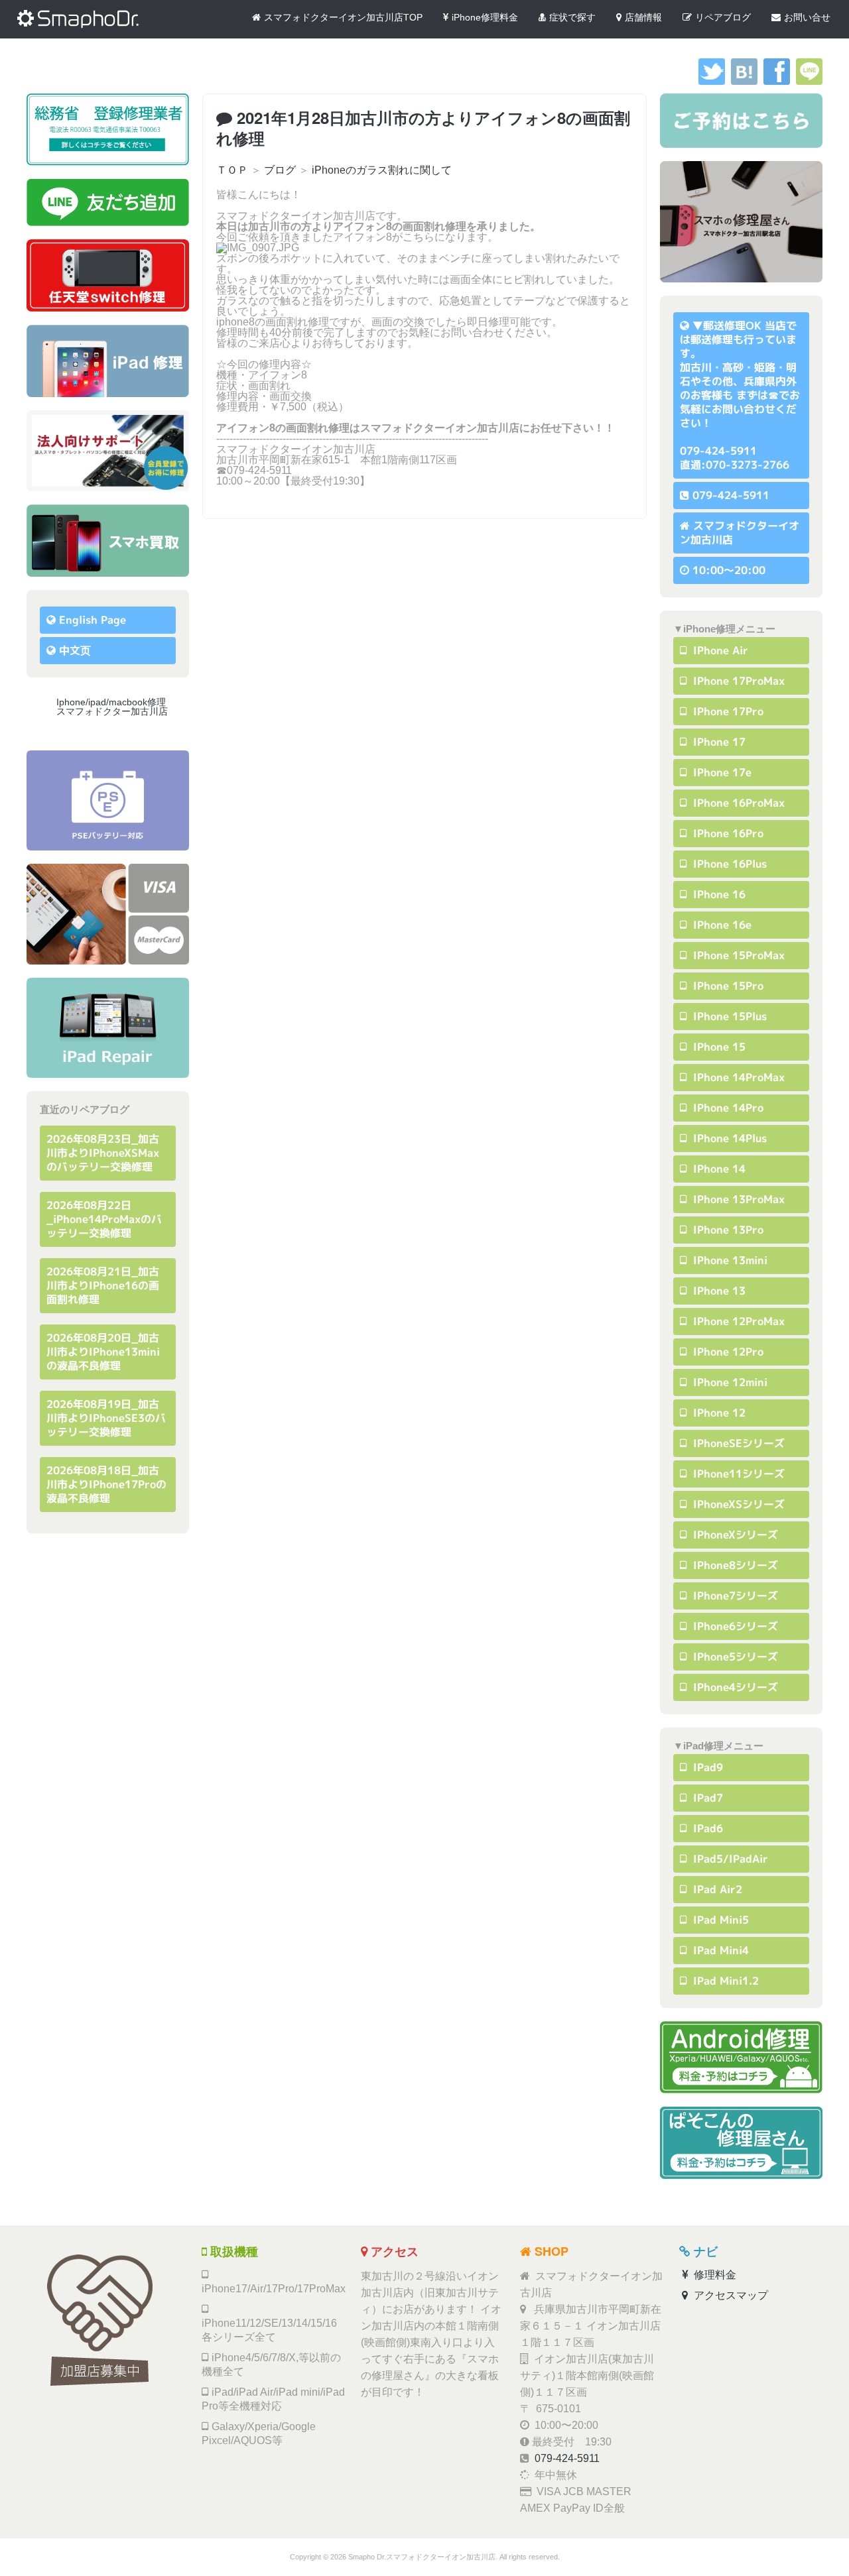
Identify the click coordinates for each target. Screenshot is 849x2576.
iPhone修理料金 (485, 17)
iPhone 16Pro (727, 833)
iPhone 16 (718, 894)
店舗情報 (643, 17)
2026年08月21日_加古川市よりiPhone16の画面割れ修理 (103, 1285)
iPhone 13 (718, 1291)
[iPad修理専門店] (108, 1028)
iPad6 (706, 1828)
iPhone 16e (721, 925)
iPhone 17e (721, 772)
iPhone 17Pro (727, 711)
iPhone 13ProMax (737, 1199)
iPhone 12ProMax (737, 1321)
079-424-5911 (731, 495)
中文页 (75, 650)
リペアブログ (723, 17)
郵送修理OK (732, 325)
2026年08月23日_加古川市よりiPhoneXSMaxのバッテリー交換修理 (103, 1153)
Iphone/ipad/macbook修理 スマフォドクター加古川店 (116, 707)
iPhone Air (719, 650)
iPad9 (706, 1767)
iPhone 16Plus (728, 864)
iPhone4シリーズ (734, 1687)
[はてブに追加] (744, 81)
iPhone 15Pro (727, 986)
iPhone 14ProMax (737, 1077)
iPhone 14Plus (728, 1138)
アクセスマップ (730, 2295)
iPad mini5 (719, 1920)
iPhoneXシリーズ (734, 1535)
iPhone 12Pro (727, 1352)
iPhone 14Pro (727, 1108)
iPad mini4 (719, 1950)
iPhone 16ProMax (737, 803)
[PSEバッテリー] (108, 800)
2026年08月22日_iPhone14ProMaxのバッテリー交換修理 (104, 1219)
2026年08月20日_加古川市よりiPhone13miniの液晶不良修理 (103, 1352)
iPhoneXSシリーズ (737, 1504)
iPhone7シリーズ (734, 1596)
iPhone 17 (718, 742)
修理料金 (714, 2275)
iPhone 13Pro (727, 1230)
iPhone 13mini (729, 1260)
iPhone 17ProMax (737, 681)
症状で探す (572, 17)
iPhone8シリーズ (734, 1565)
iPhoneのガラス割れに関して (382, 170)
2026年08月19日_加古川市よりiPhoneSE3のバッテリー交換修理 (106, 1418)
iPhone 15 (718, 1047)
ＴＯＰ (232, 170)
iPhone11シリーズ (737, 1474)
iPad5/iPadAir (729, 1859)
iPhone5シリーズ (734, 1657)
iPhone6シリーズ (734, 1626)
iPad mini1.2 (724, 1981)
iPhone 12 (718, 1413)
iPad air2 (716, 1889)
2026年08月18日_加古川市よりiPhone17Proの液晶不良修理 (106, 1484)
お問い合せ (807, 17)
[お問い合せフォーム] (741, 121)
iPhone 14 (718, 1169)
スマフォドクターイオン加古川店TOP (343, 17)
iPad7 (706, 1798)
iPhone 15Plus (728, 1016)
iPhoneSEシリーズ (737, 1443)
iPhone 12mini (729, 1382)
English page (93, 620)
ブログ (280, 170)
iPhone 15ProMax (737, 955)
